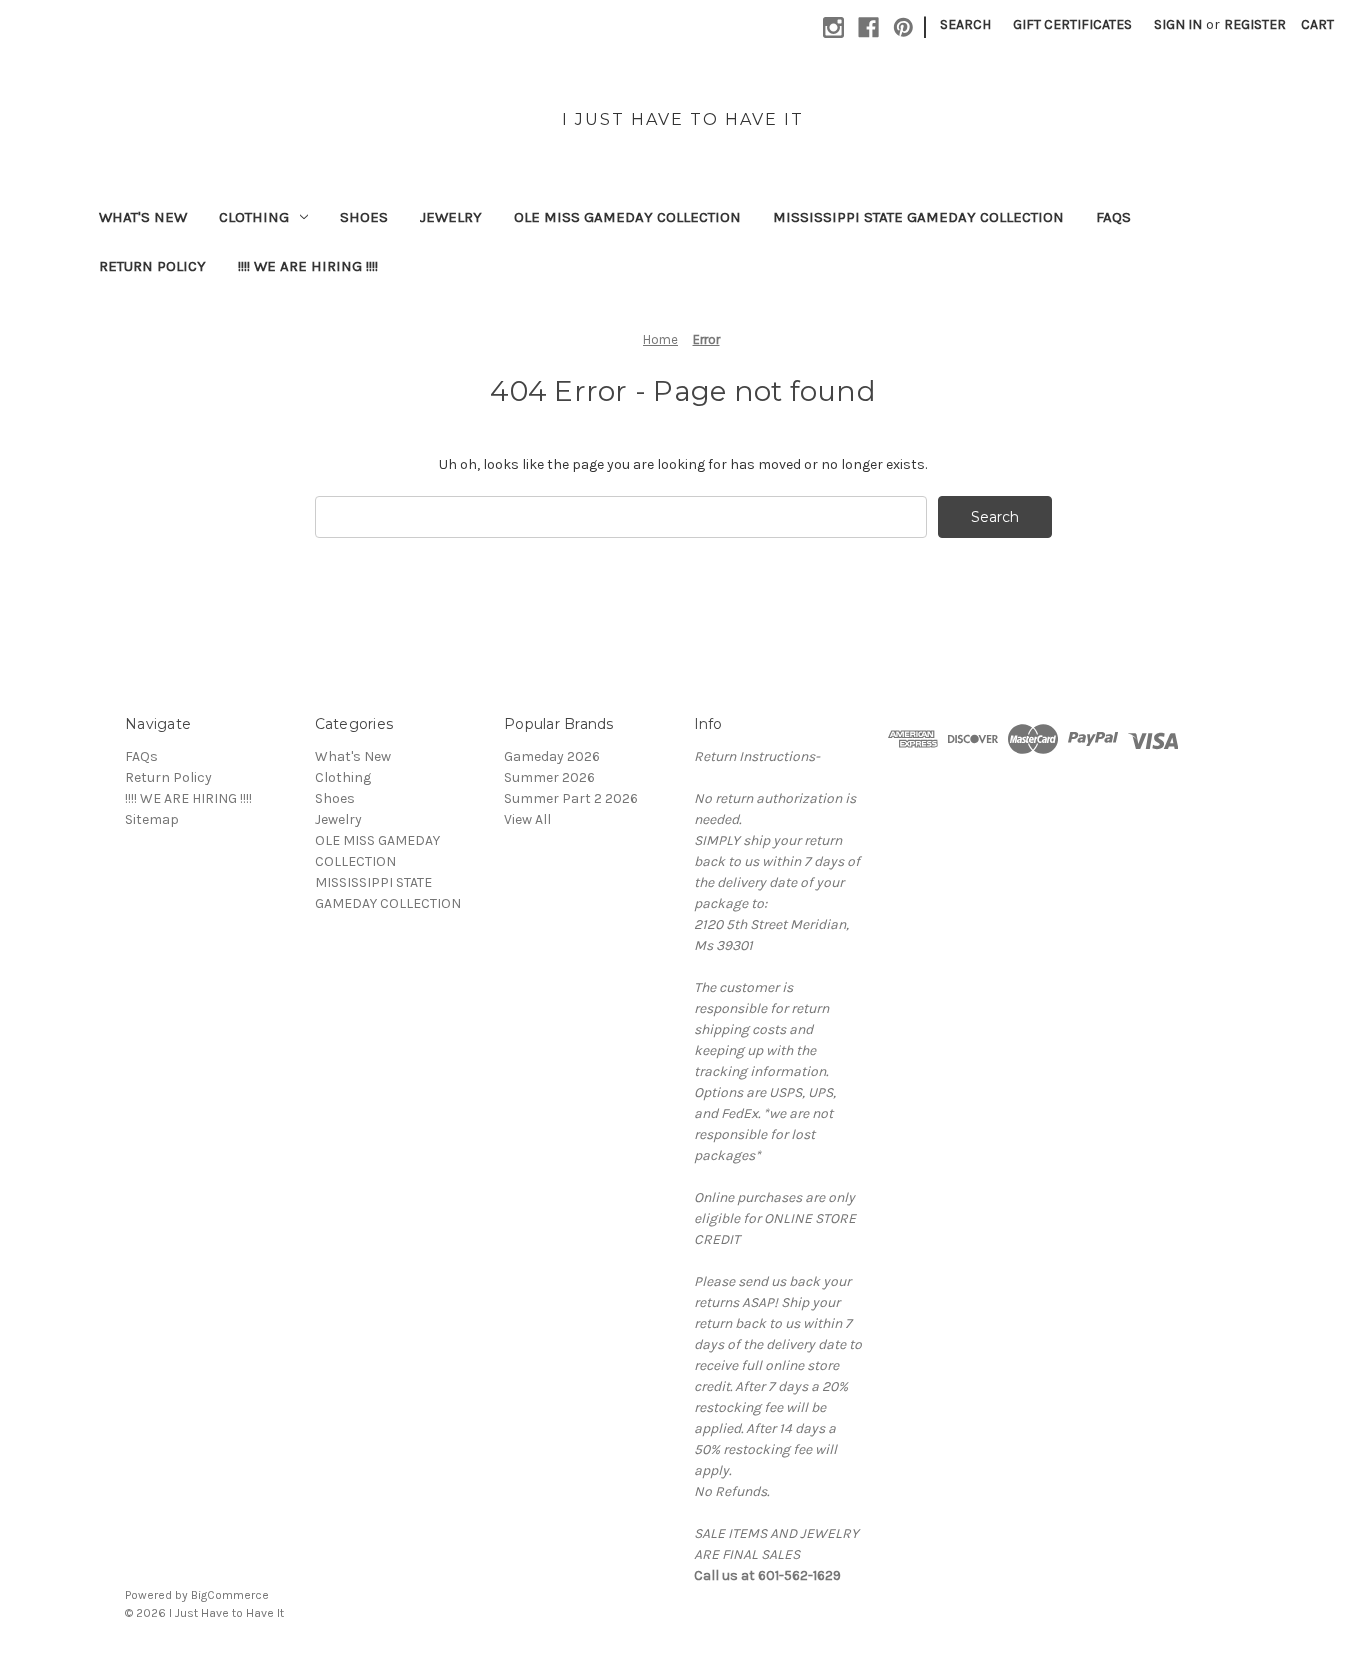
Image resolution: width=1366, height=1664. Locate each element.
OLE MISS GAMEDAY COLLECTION (627, 217)
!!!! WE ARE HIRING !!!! (308, 266)
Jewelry (451, 217)
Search (965, 24)
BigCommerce (230, 1595)
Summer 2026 (549, 777)
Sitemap (152, 819)
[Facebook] (868, 27)
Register (1255, 24)
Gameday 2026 (552, 756)
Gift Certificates (1072, 24)
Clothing (254, 217)
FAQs (1113, 217)
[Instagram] (833, 27)
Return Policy (152, 266)
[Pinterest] (903, 27)
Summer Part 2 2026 (571, 798)
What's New (143, 217)
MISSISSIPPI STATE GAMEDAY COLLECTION (918, 217)
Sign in (1178, 24)
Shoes (364, 217)
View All (527, 819)
